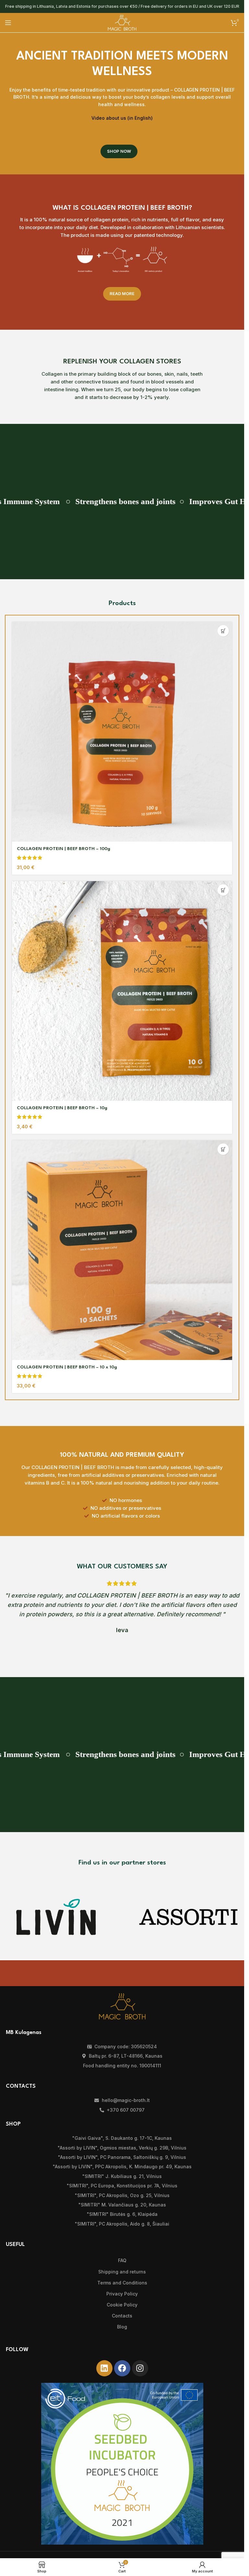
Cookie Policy (122, 2305)
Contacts (122, 2316)
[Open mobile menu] (8, 23)
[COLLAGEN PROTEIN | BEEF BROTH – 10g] (122, 991)
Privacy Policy (122, 2294)
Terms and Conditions (122, 2283)
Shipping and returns (122, 2272)
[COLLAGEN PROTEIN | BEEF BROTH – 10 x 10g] (122, 1250)
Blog (122, 2327)
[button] (223, 631)
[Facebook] (122, 2368)
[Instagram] (140, 2368)
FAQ (122, 2260)
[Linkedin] (104, 2368)
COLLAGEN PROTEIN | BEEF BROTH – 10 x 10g (67, 1367)
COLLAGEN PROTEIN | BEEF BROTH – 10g (62, 1108)
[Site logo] (122, 22)
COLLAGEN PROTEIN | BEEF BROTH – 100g (64, 849)
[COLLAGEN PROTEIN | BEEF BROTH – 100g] (122, 732)
